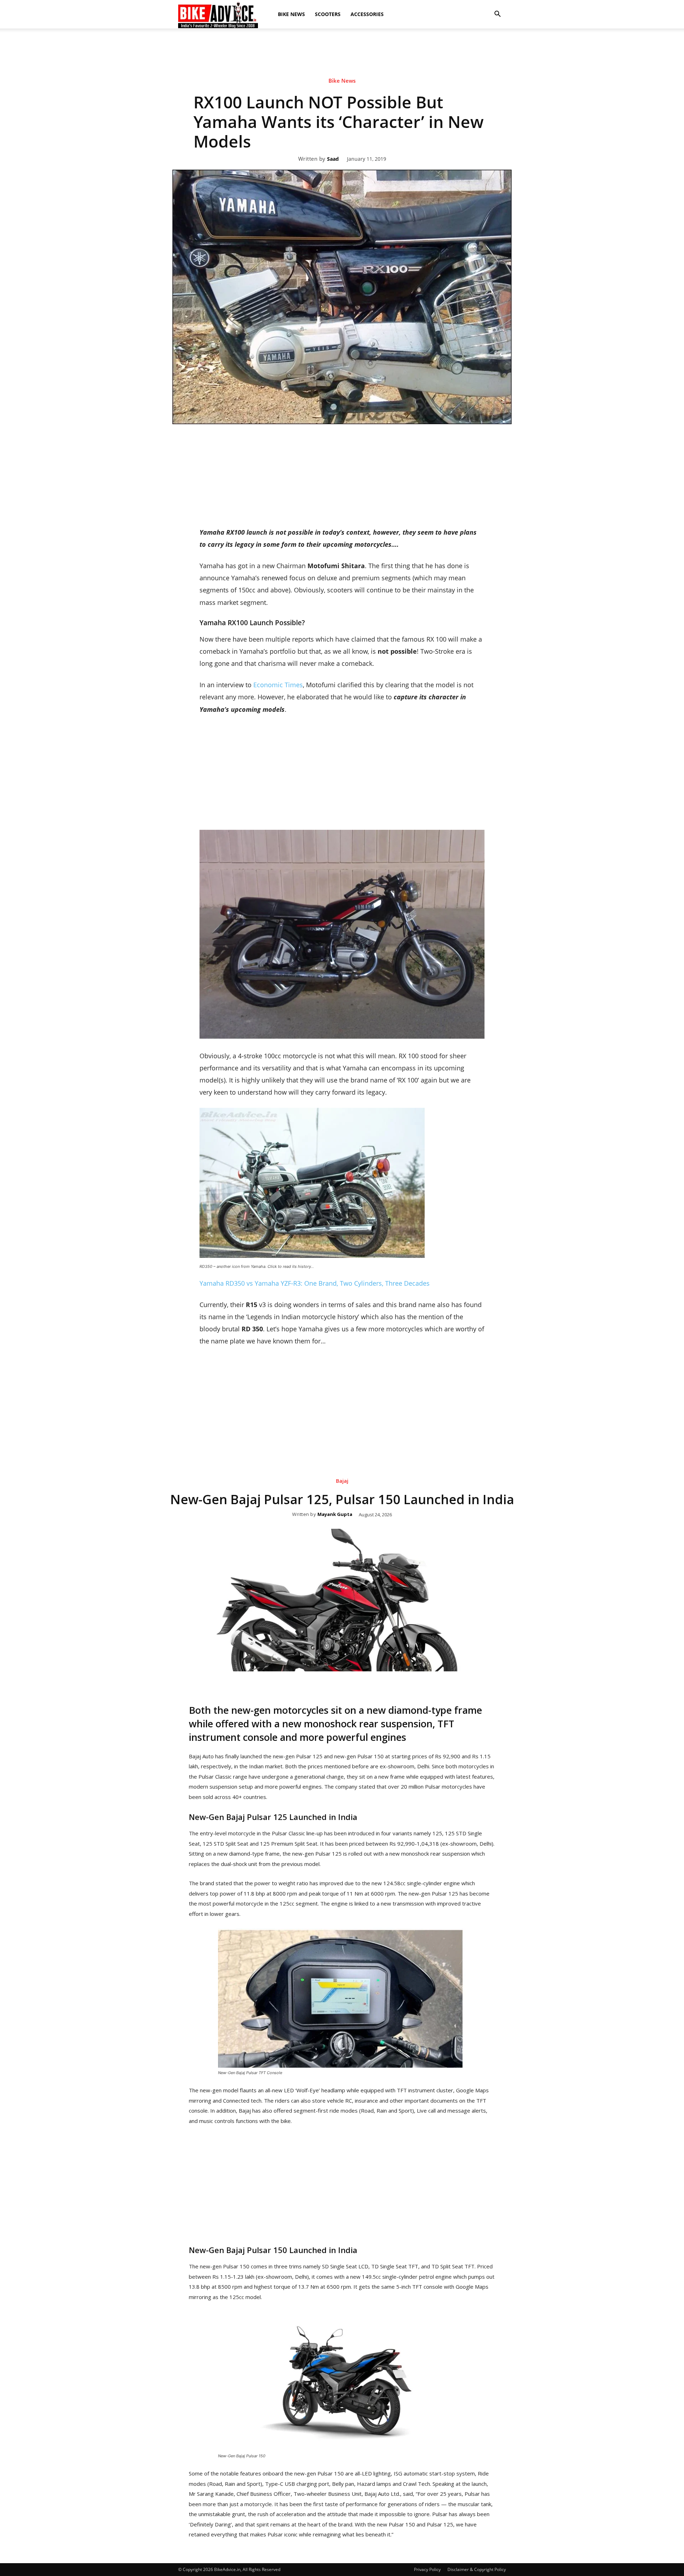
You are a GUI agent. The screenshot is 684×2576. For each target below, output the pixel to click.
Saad (333, 159)
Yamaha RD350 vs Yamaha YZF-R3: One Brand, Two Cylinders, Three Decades (315, 1283)
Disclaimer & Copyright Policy (477, 2569)
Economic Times (278, 685)
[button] (497, 14)
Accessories (367, 14)
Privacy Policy (427, 2569)
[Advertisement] (342, 91)
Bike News (291, 14)
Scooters (328, 14)
